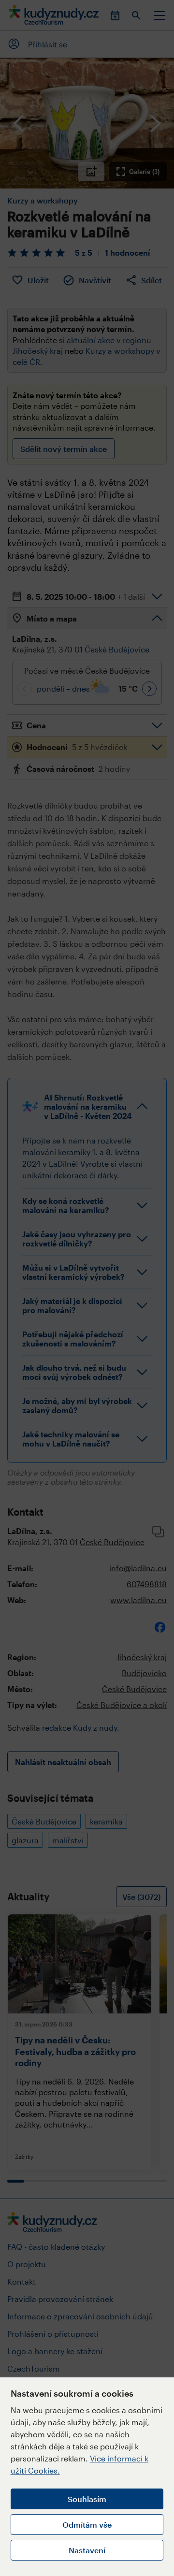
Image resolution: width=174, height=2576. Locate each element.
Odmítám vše (87, 2525)
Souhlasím (87, 2499)
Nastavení (87, 2550)
